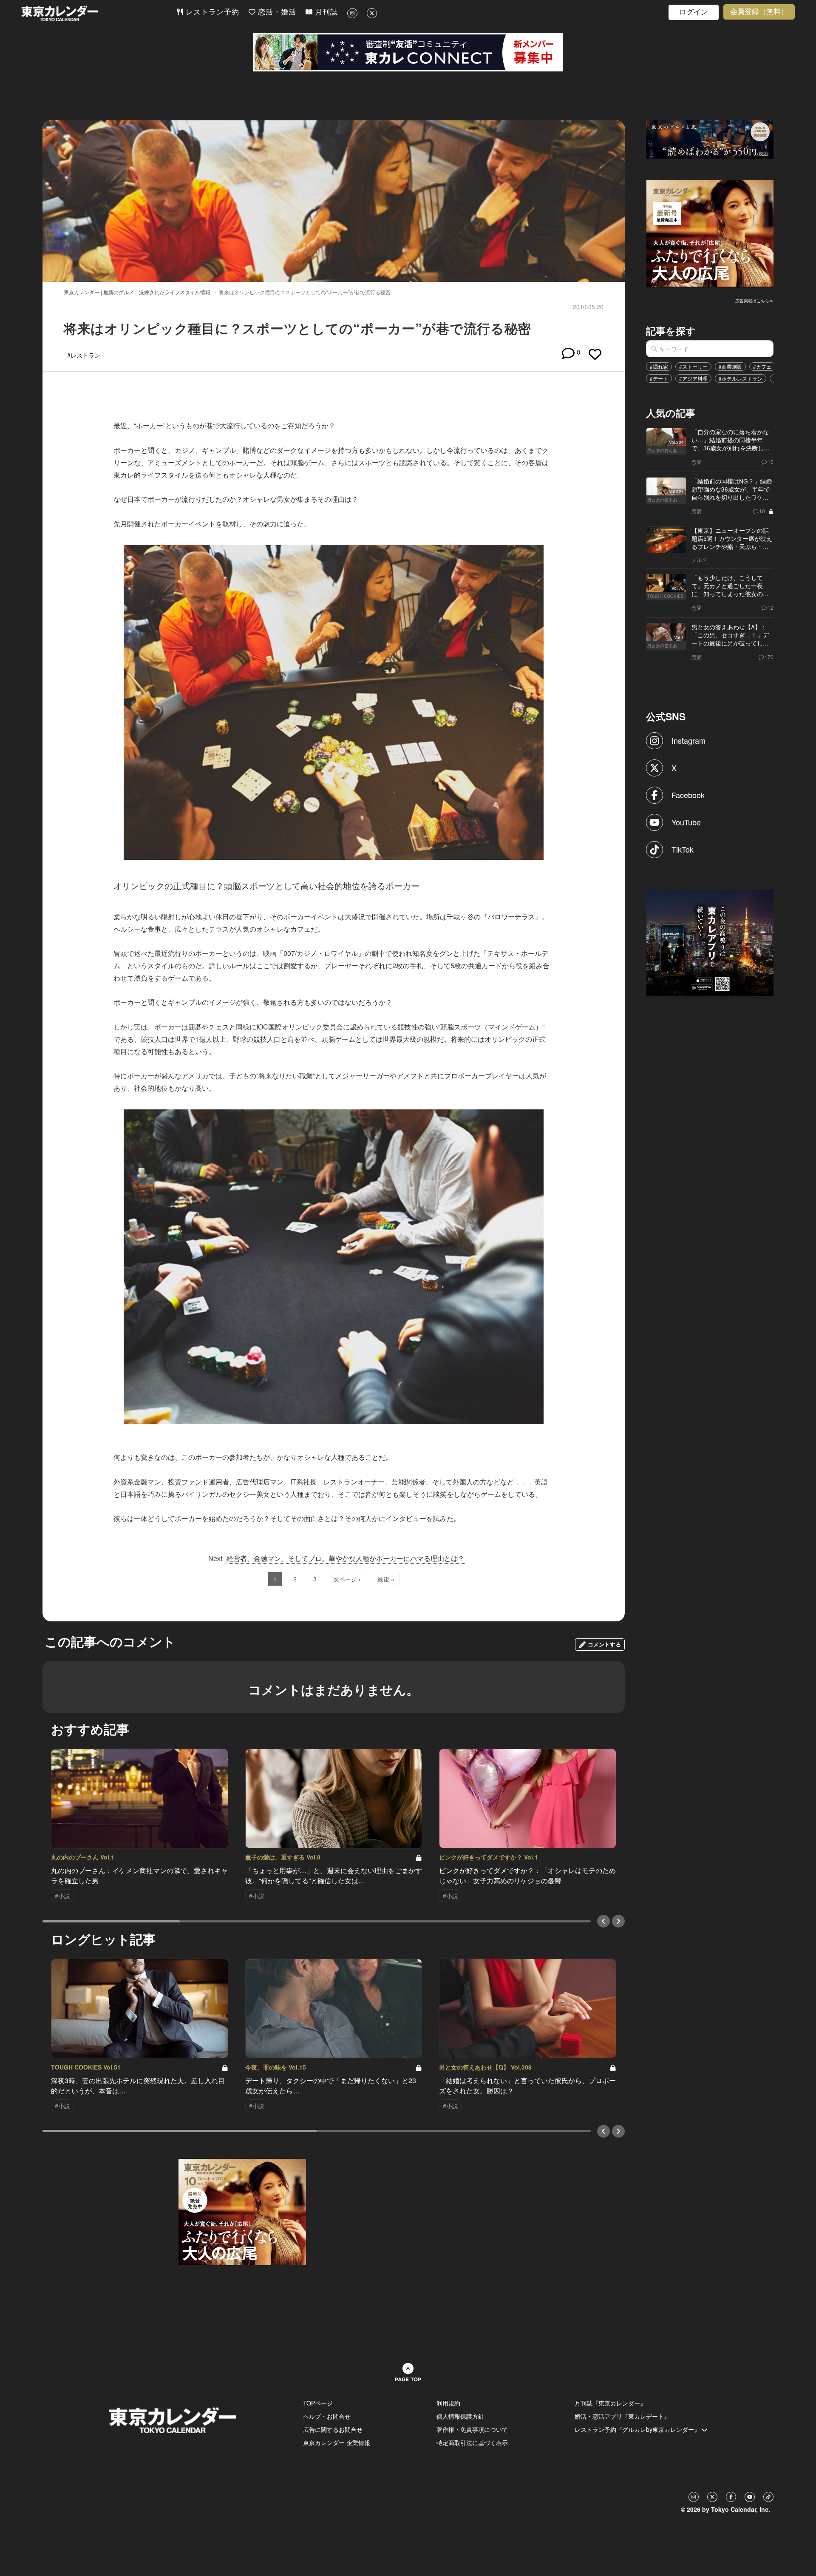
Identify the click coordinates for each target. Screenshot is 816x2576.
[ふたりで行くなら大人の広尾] (710, 233)
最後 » (386, 1579)
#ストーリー (693, 366)
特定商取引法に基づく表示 (472, 2442)
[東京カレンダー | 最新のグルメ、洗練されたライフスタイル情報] (99, 13)
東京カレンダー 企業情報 (337, 2442)
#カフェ (762, 366)
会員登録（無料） (759, 12)
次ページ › (347, 1579)
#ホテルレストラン (741, 378)
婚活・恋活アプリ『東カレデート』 (622, 2416)
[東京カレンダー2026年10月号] (242, 2211)
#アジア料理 (693, 378)
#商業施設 (730, 366)
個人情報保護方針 (460, 2416)
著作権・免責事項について (472, 2429)
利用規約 (448, 2403)
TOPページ (318, 2403)
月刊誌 (325, 12)
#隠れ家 (659, 366)
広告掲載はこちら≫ (754, 301)
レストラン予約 (211, 12)
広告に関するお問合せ (333, 2429)
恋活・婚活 (276, 12)
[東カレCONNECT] (408, 52)
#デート (659, 378)
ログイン (694, 12)
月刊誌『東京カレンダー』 (610, 2403)
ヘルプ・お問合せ (327, 2416)
